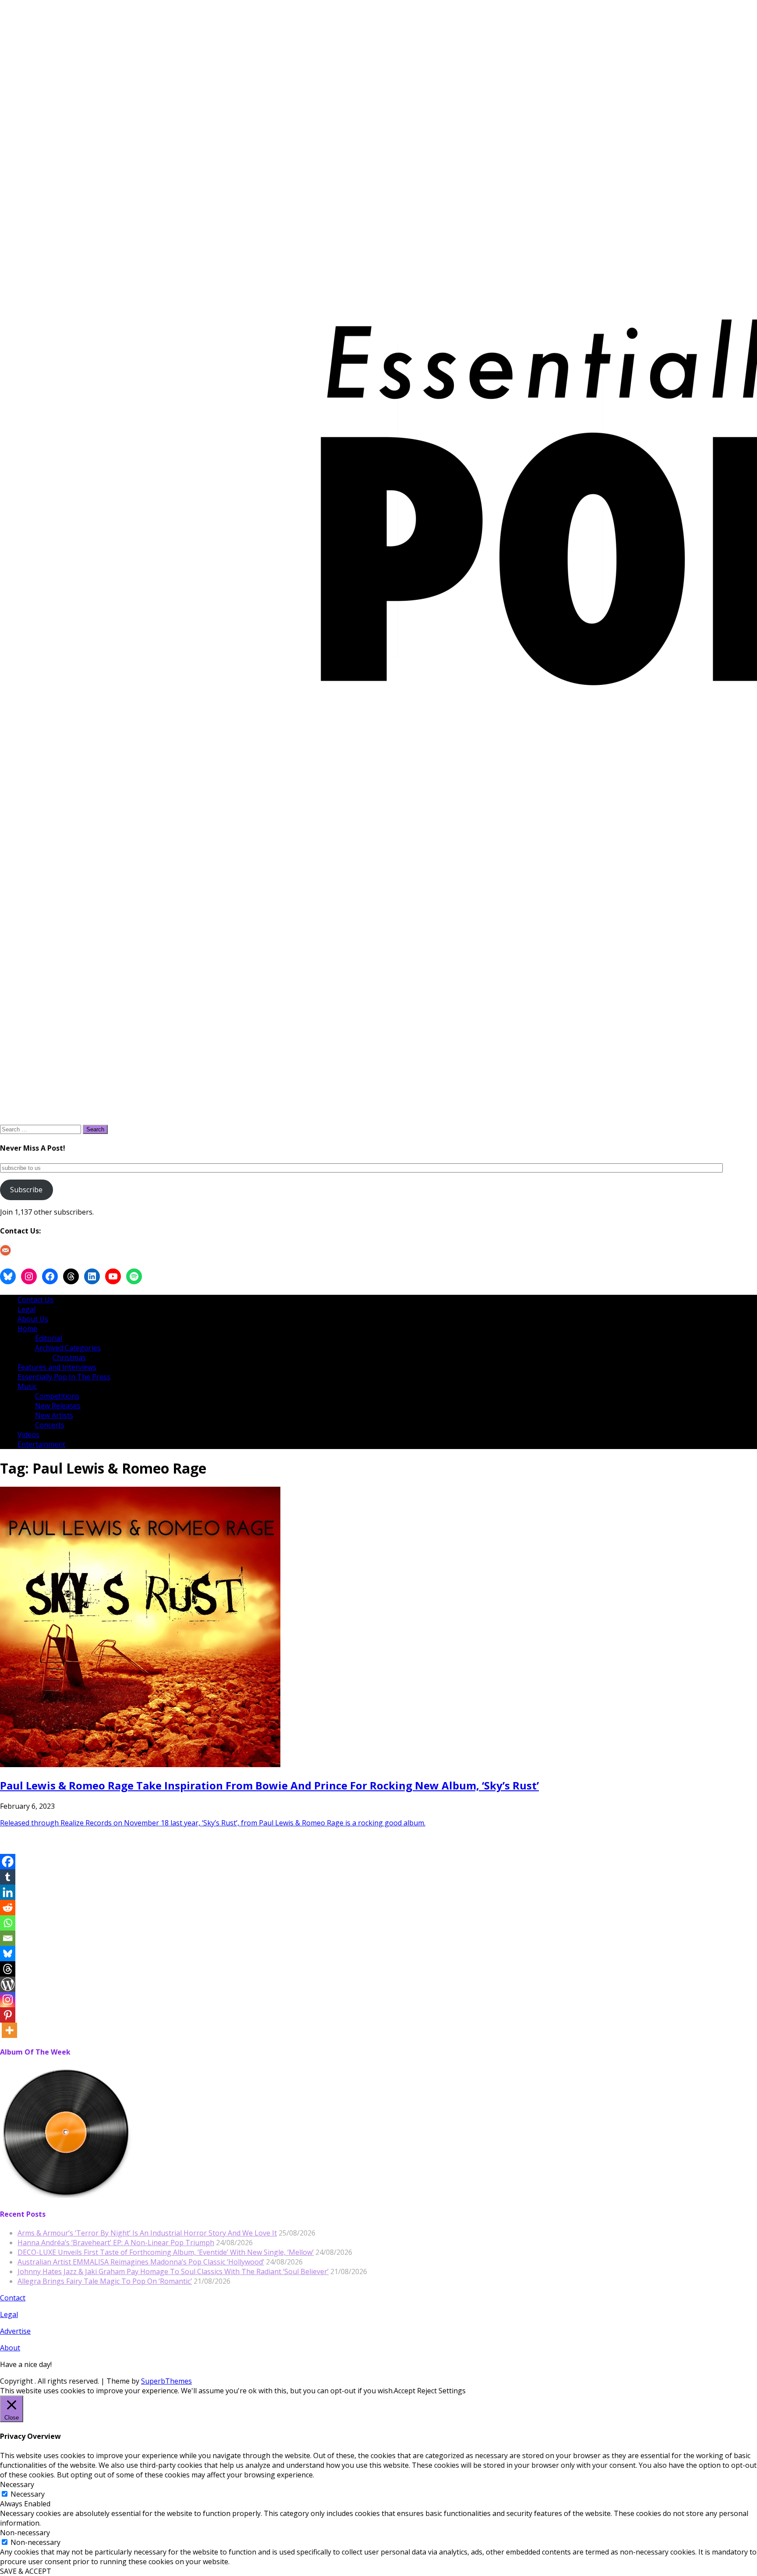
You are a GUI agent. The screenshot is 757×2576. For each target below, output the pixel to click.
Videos (28, 1435)
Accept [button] (405, 2391)
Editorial (49, 1338)
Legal (27, 1309)
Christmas (69, 1357)
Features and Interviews (57, 1367)
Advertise (15, 2331)
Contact (13, 2298)
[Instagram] (8, 2000)
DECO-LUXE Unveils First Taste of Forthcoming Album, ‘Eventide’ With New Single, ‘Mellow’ (166, 2252)
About (10, 2348)
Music (27, 1386)
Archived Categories (68, 1348)
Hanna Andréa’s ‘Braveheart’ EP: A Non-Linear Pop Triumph (116, 2243)
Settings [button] (452, 2391)
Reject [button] (427, 2391)
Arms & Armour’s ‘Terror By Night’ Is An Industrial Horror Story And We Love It (147, 2233)
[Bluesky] (8, 1954)
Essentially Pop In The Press (64, 1377)
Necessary (28, 2494)
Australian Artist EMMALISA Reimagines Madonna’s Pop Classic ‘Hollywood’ (141, 2262)
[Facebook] (8, 1862)
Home (27, 1329)
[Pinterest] (8, 2015)
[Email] (8, 1938)
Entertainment (41, 1444)
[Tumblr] (8, 1877)
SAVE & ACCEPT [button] (26, 2571)
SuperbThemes (166, 2381)
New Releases (58, 1406)
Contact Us (35, 1300)
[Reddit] (8, 1908)
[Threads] (8, 1969)
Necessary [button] (17, 2484)
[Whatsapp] (8, 1923)
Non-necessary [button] (25, 2533)
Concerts (50, 1425)
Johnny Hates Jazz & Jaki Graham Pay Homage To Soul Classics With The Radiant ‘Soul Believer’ (173, 2271)
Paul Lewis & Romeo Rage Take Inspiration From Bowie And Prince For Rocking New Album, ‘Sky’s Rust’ (269, 1785)
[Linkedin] (8, 1892)
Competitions (57, 1396)
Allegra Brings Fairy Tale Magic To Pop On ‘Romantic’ (105, 2281)
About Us (33, 1319)
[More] (9, 2030)
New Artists (54, 1415)
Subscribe (26, 1190)
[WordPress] (8, 1984)
